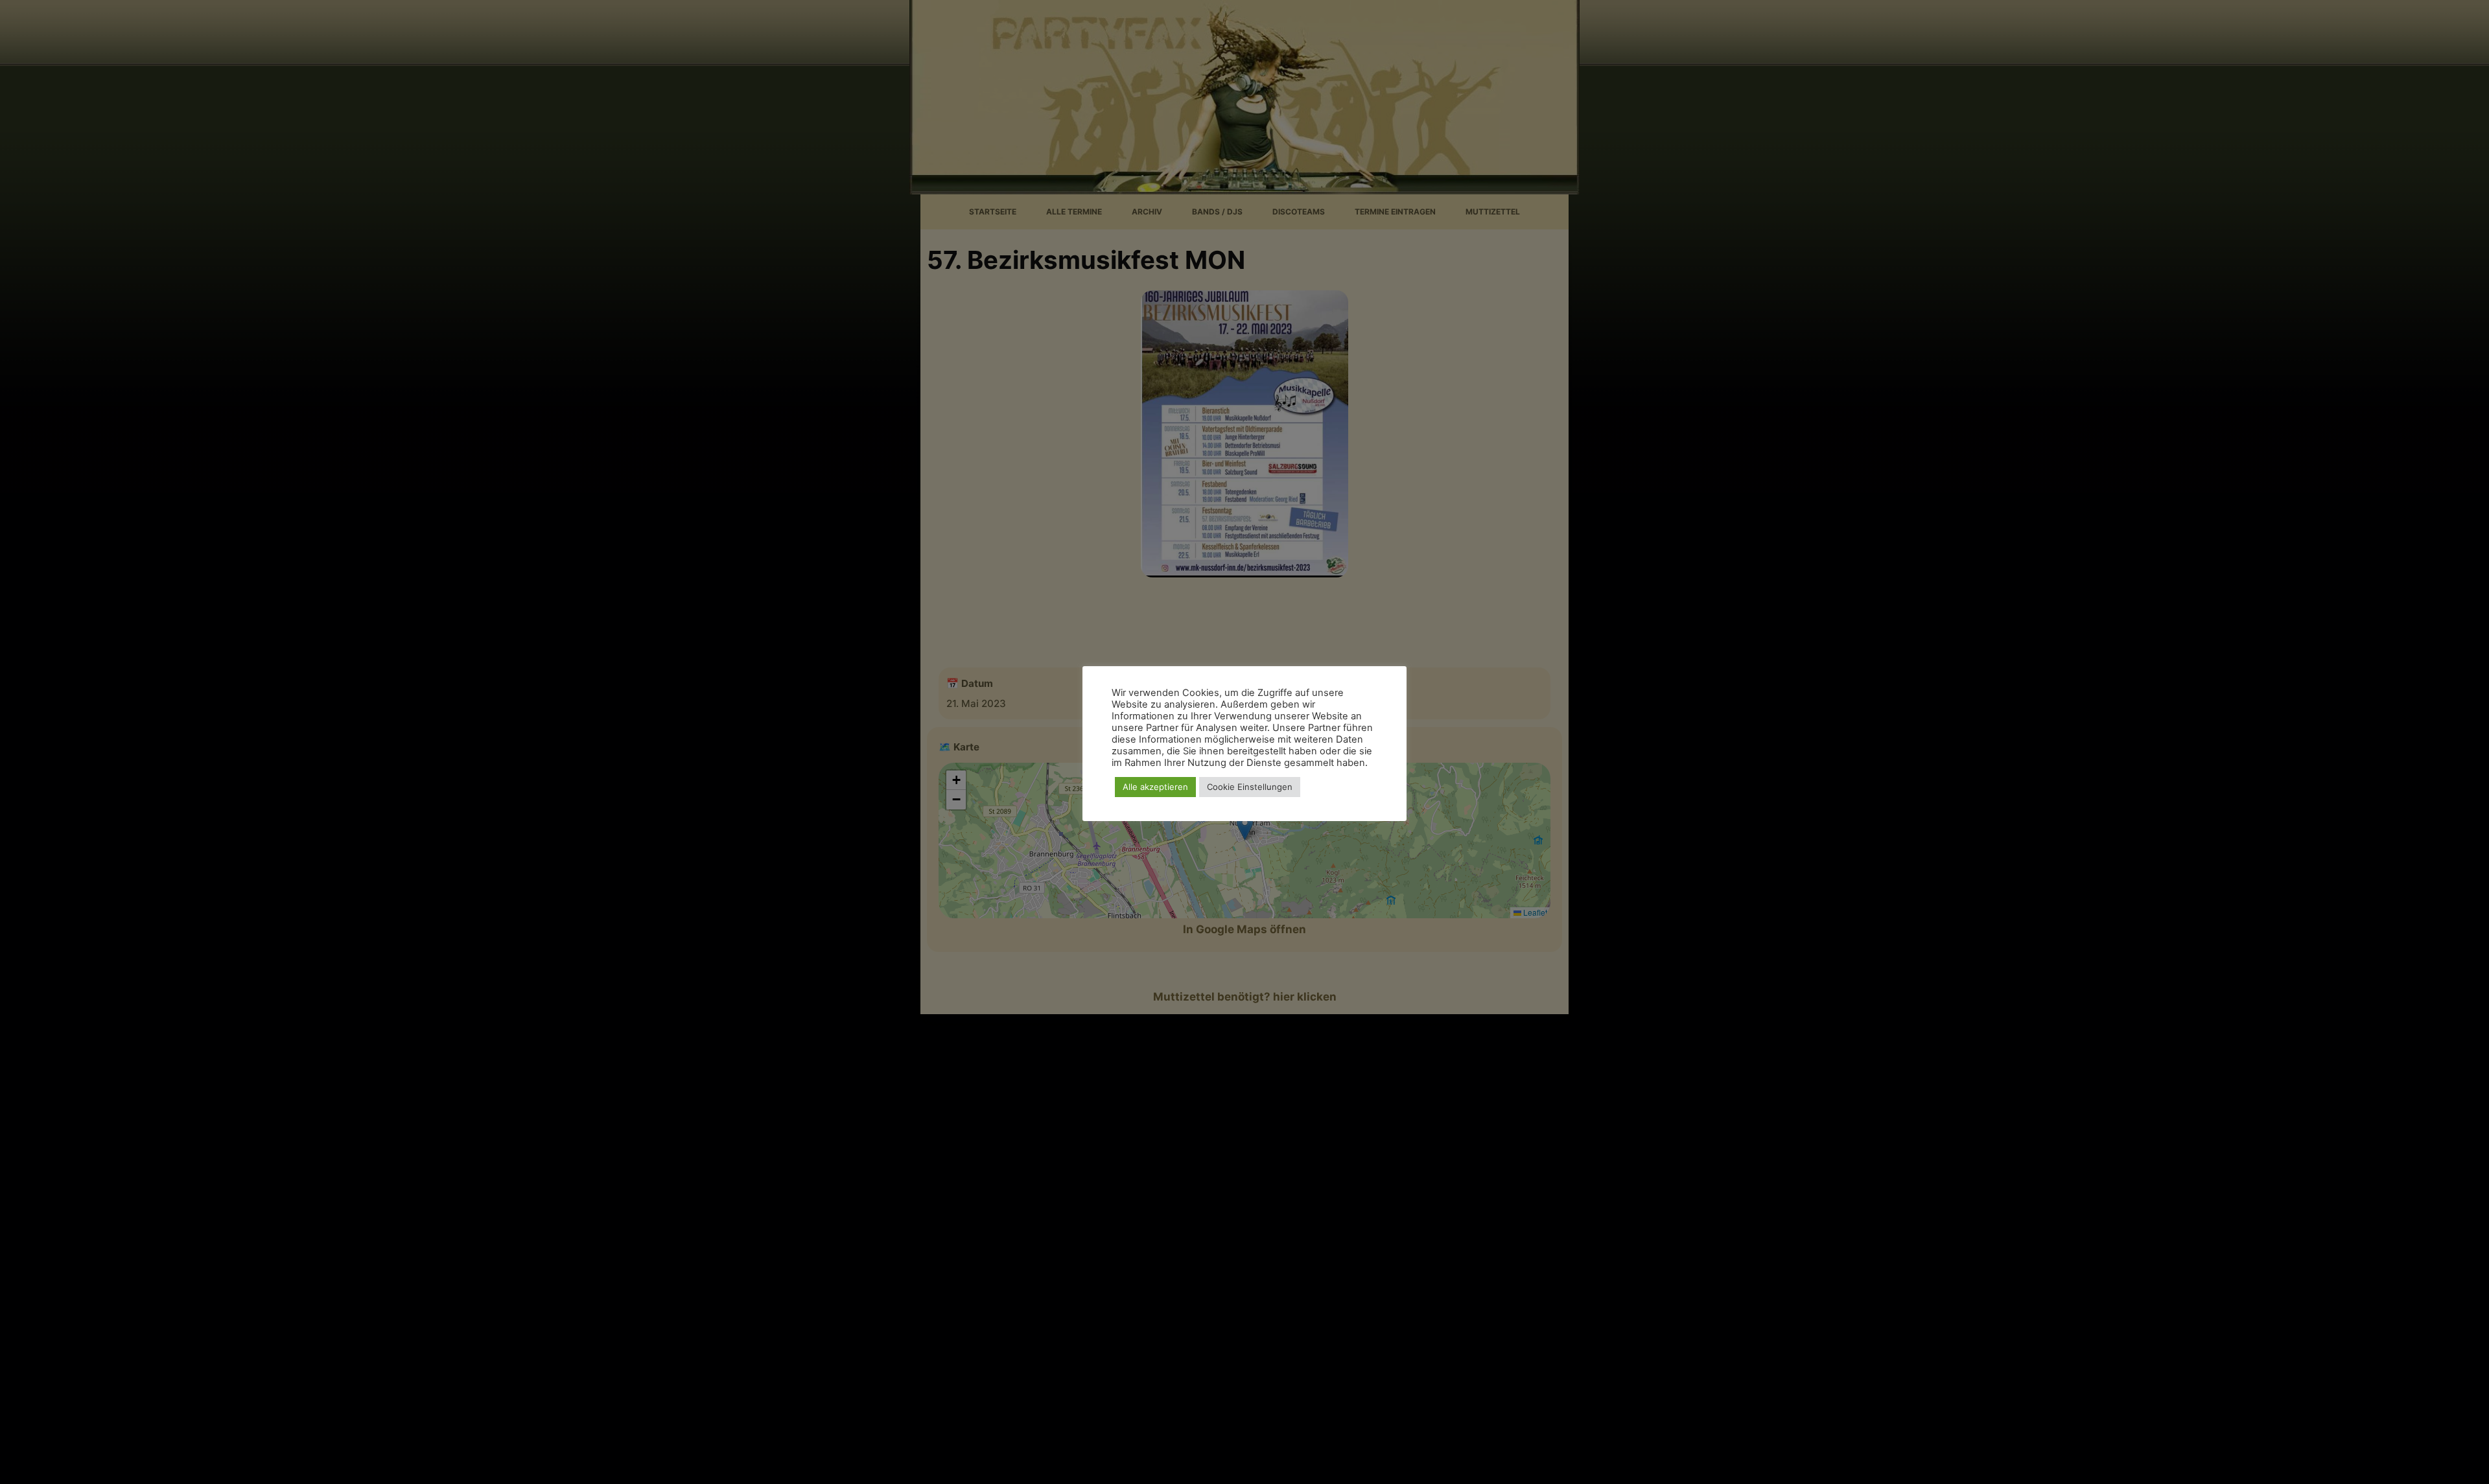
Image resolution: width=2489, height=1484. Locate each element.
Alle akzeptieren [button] (1155, 787)
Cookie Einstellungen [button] (1250, 787)
